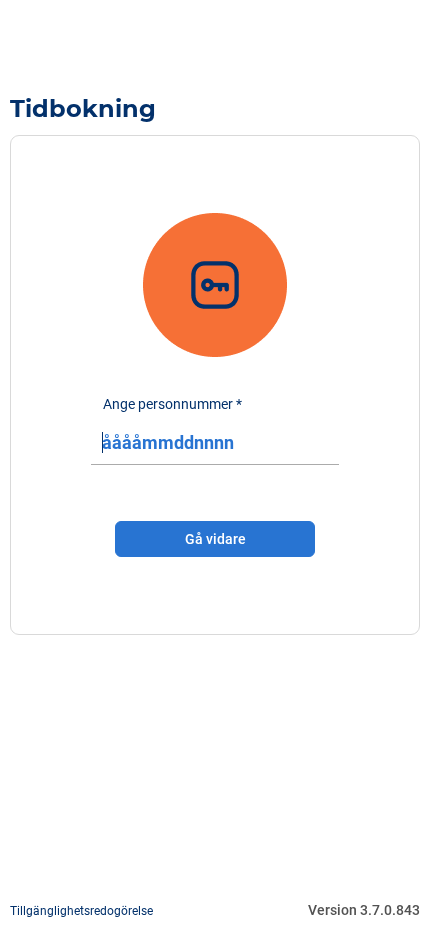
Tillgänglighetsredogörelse (81, 911)
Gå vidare (215, 539)
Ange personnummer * (172, 404)
